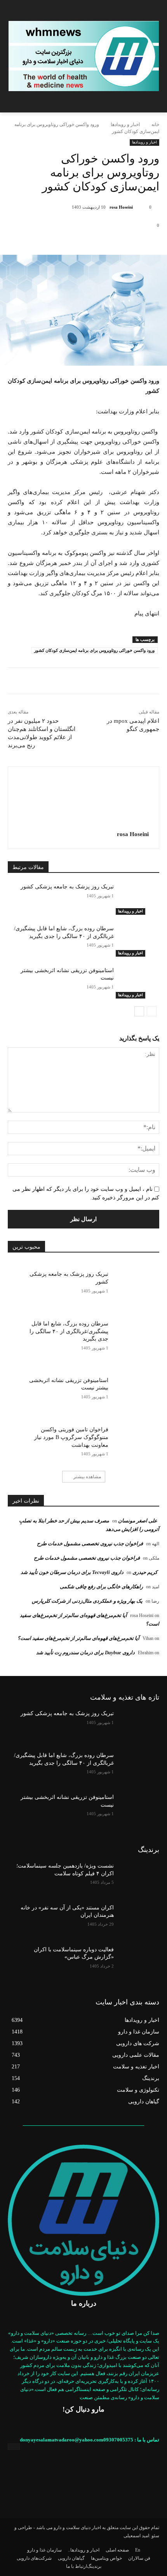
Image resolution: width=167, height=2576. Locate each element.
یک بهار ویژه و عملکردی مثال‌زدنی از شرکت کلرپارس (87, 1601)
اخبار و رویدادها (125, 124)
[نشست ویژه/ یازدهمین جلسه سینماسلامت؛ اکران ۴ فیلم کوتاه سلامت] (137, 1878)
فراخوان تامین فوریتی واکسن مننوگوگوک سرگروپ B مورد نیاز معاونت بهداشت (71, 1437)
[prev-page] (152, 1011)
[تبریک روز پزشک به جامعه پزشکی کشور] (137, 899)
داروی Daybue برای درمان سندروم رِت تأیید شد (85, 1653)
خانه (155, 124)
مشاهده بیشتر (87, 1477)
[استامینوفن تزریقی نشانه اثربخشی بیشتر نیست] (137, 983)
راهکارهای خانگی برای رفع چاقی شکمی (101, 1587)
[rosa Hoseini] (140, 207)
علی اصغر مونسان (138, 1521)
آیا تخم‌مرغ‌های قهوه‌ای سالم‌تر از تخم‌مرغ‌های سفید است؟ (78, 1638)
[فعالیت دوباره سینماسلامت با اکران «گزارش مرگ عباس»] (137, 1962)
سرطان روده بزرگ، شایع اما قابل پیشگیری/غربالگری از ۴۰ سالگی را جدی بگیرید (69, 1331)
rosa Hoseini (121, 207)
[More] (83, 242)
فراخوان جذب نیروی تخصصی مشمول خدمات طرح (90, 1544)
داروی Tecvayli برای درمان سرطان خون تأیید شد (72, 1572)
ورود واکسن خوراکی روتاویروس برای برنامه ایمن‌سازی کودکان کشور (94, 650)
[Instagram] (14, 2447)
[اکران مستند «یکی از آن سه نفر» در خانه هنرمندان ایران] (137, 1920)
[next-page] (139, 1011)
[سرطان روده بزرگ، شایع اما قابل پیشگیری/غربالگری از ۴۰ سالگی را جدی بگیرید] (137, 941)
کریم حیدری (145, 1572)
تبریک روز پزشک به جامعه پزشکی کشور (67, 887)
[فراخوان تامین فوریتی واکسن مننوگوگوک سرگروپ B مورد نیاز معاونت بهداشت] (134, 1437)
